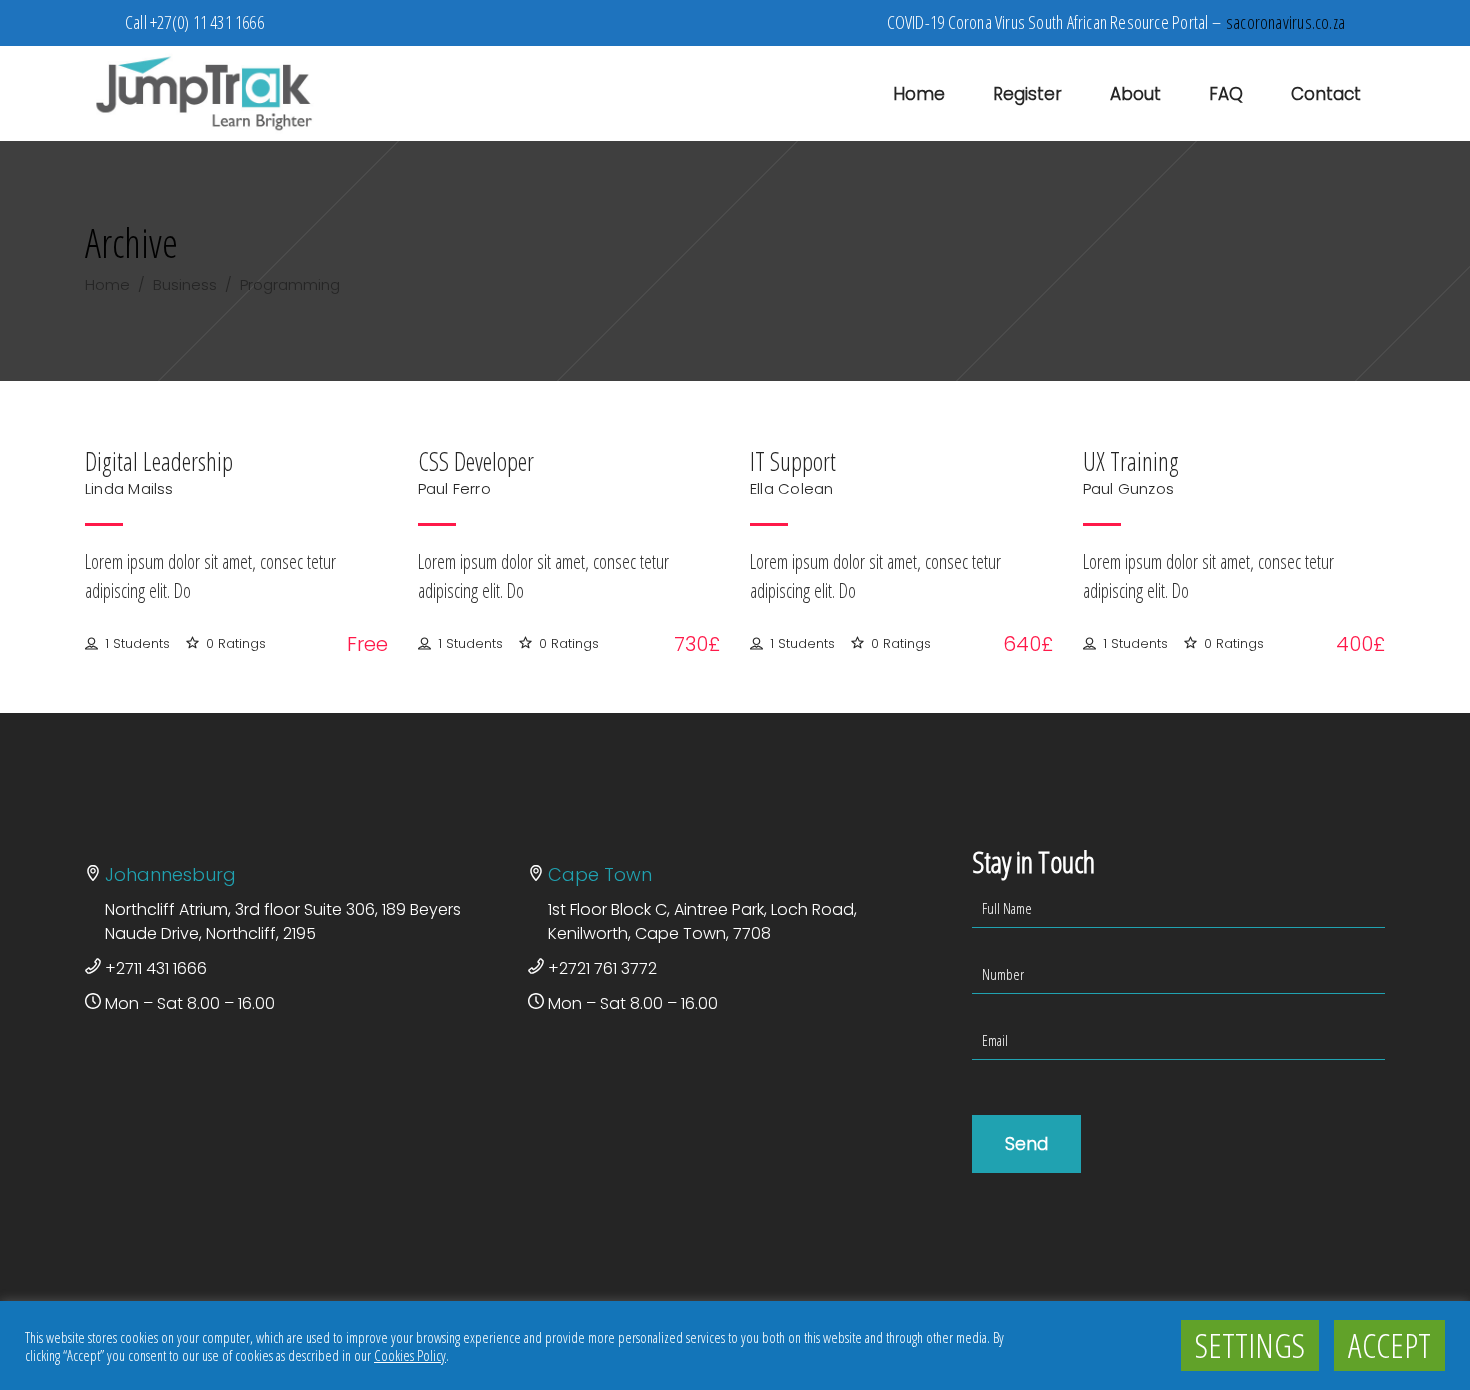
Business (185, 284)
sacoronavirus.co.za (1285, 22)
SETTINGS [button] (1250, 1345)
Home (107, 284)
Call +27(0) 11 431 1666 (194, 22)
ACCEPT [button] (1389, 1345)
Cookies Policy (410, 1355)
